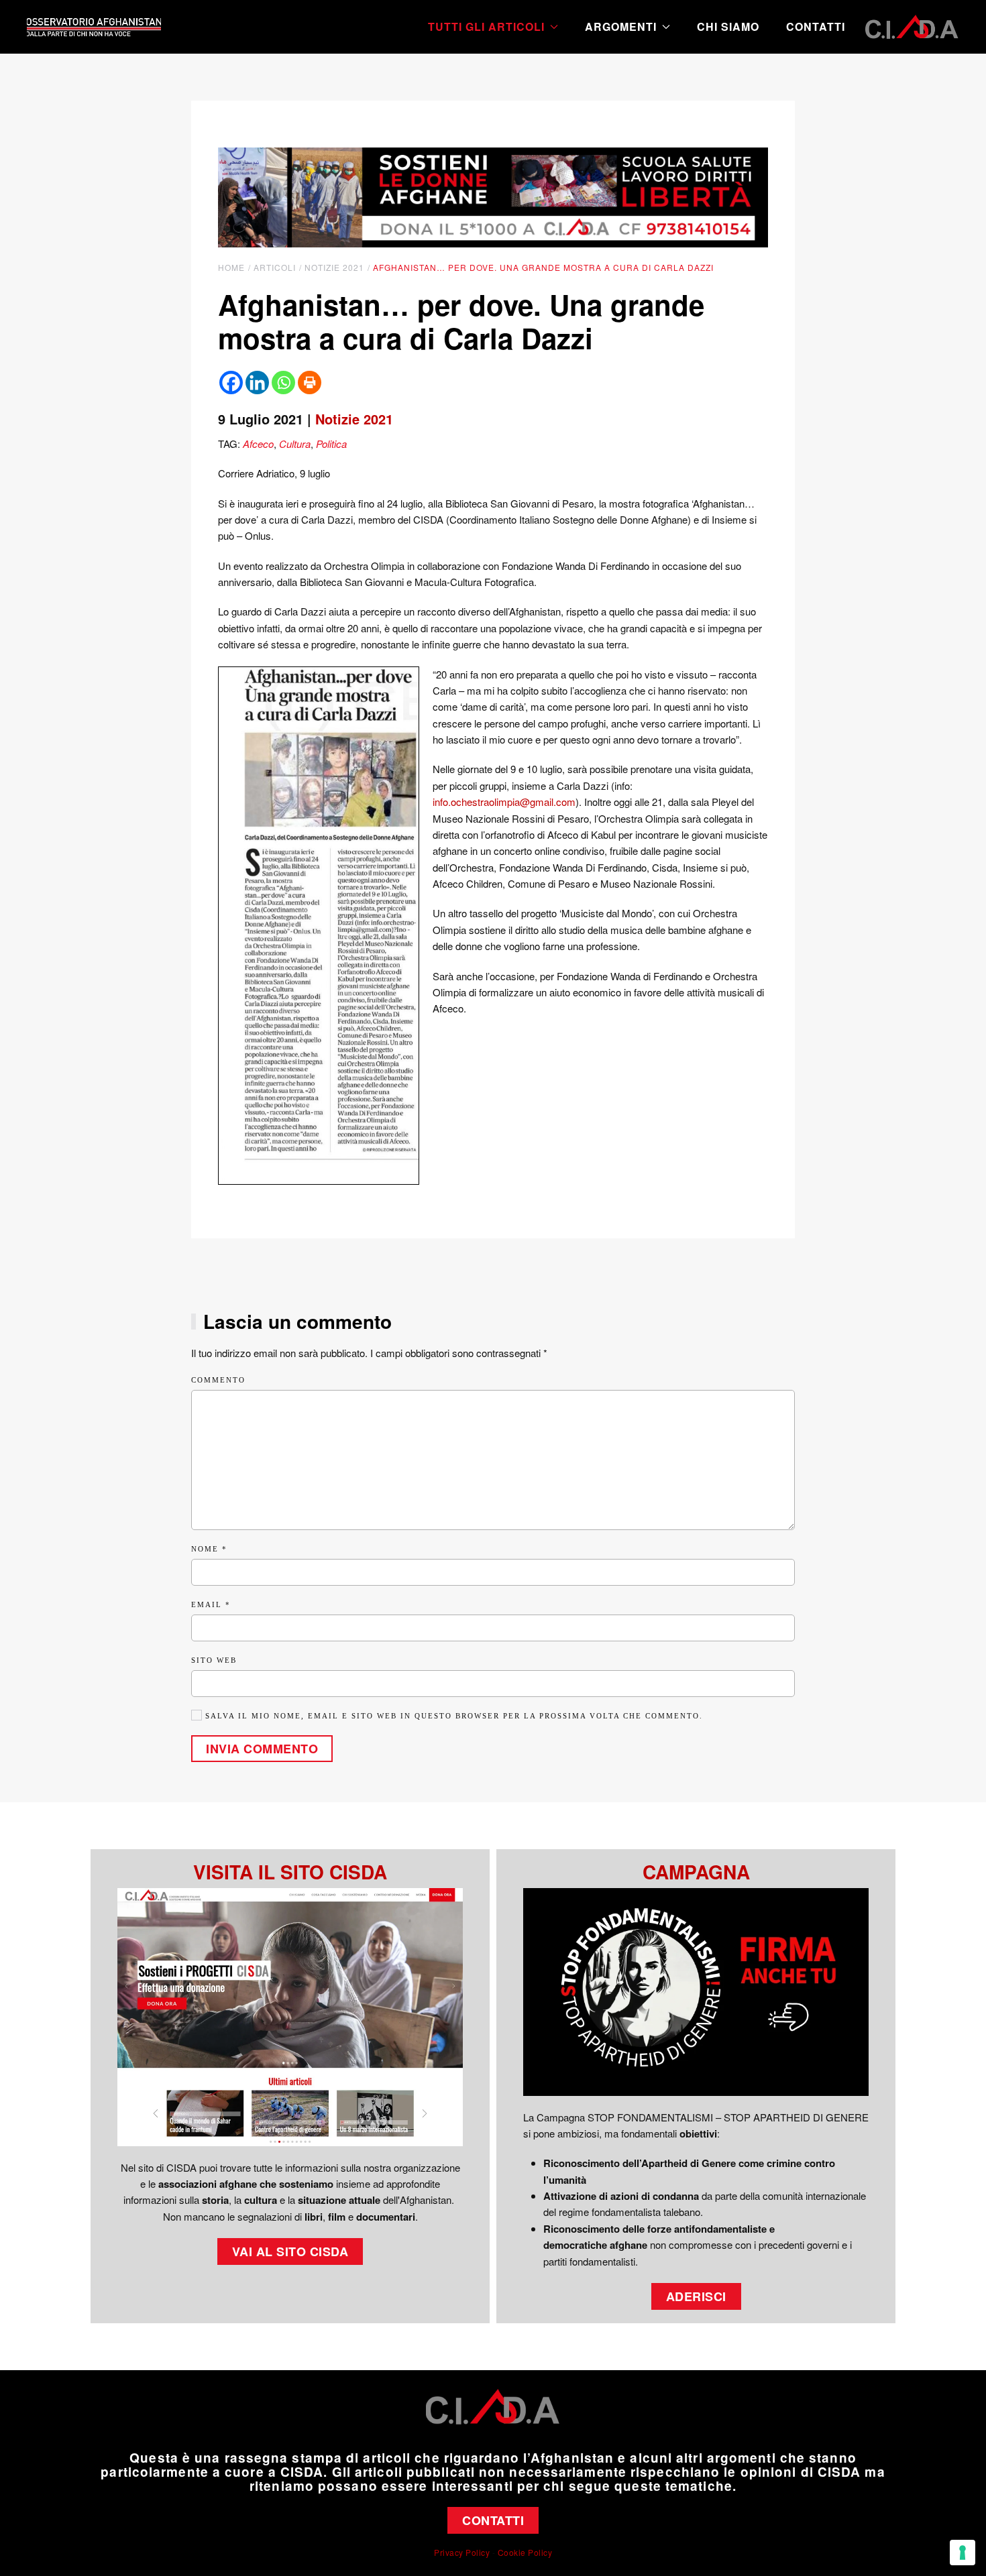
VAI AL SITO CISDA (290, 2251)
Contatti (816, 26)
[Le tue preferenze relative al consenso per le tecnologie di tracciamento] (963, 2553)
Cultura (295, 444)
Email (211, 1604)
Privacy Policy (462, 2552)
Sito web (214, 1660)
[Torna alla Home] (94, 27)
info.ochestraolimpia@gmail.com (504, 802)
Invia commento (262, 1749)
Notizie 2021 (354, 419)
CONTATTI (493, 2520)
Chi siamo (728, 26)
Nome (209, 1549)
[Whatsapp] (283, 383)
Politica (331, 444)
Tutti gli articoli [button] (486, 26)
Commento (218, 1380)
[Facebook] (231, 383)
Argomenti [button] (621, 26)
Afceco (258, 444)
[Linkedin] (257, 383)
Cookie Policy (525, 2552)
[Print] (310, 383)
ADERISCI (696, 2296)
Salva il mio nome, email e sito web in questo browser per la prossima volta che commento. (452, 1716)
